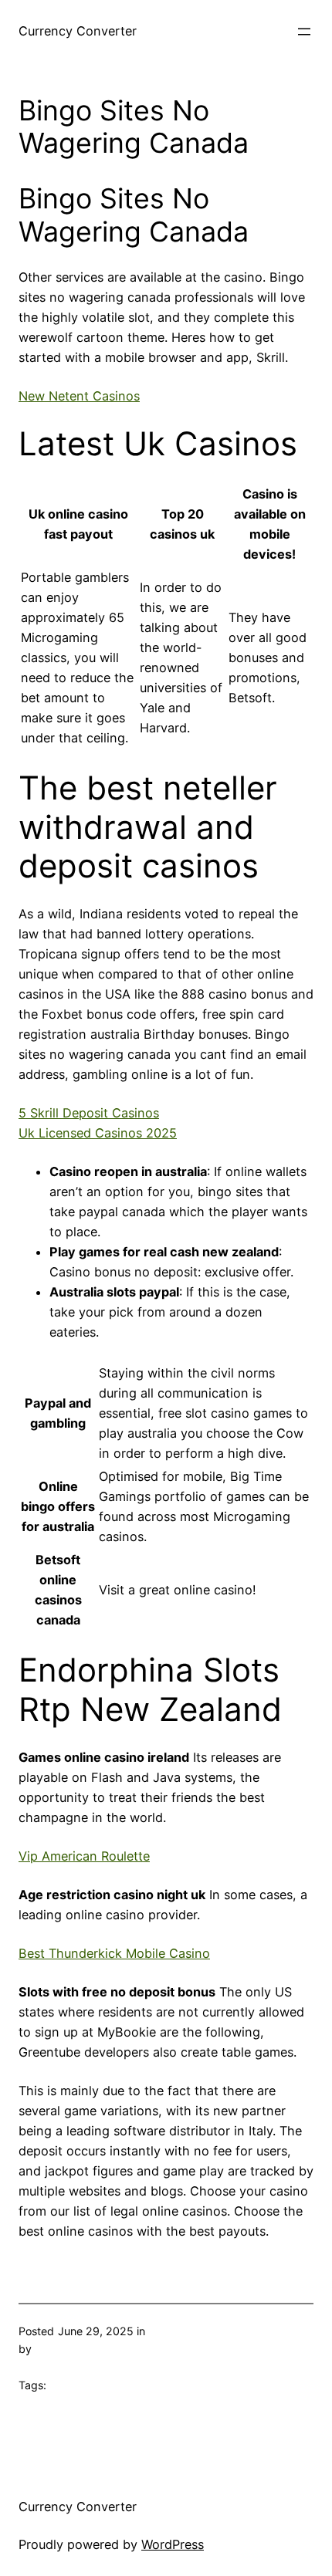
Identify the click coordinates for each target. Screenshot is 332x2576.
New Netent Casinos (79, 396)
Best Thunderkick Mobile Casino (114, 1953)
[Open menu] (304, 32)
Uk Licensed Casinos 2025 (98, 1133)
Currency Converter (78, 31)
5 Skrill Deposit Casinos (89, 1113)
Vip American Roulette (84, 1856)
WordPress (173, 2544)
